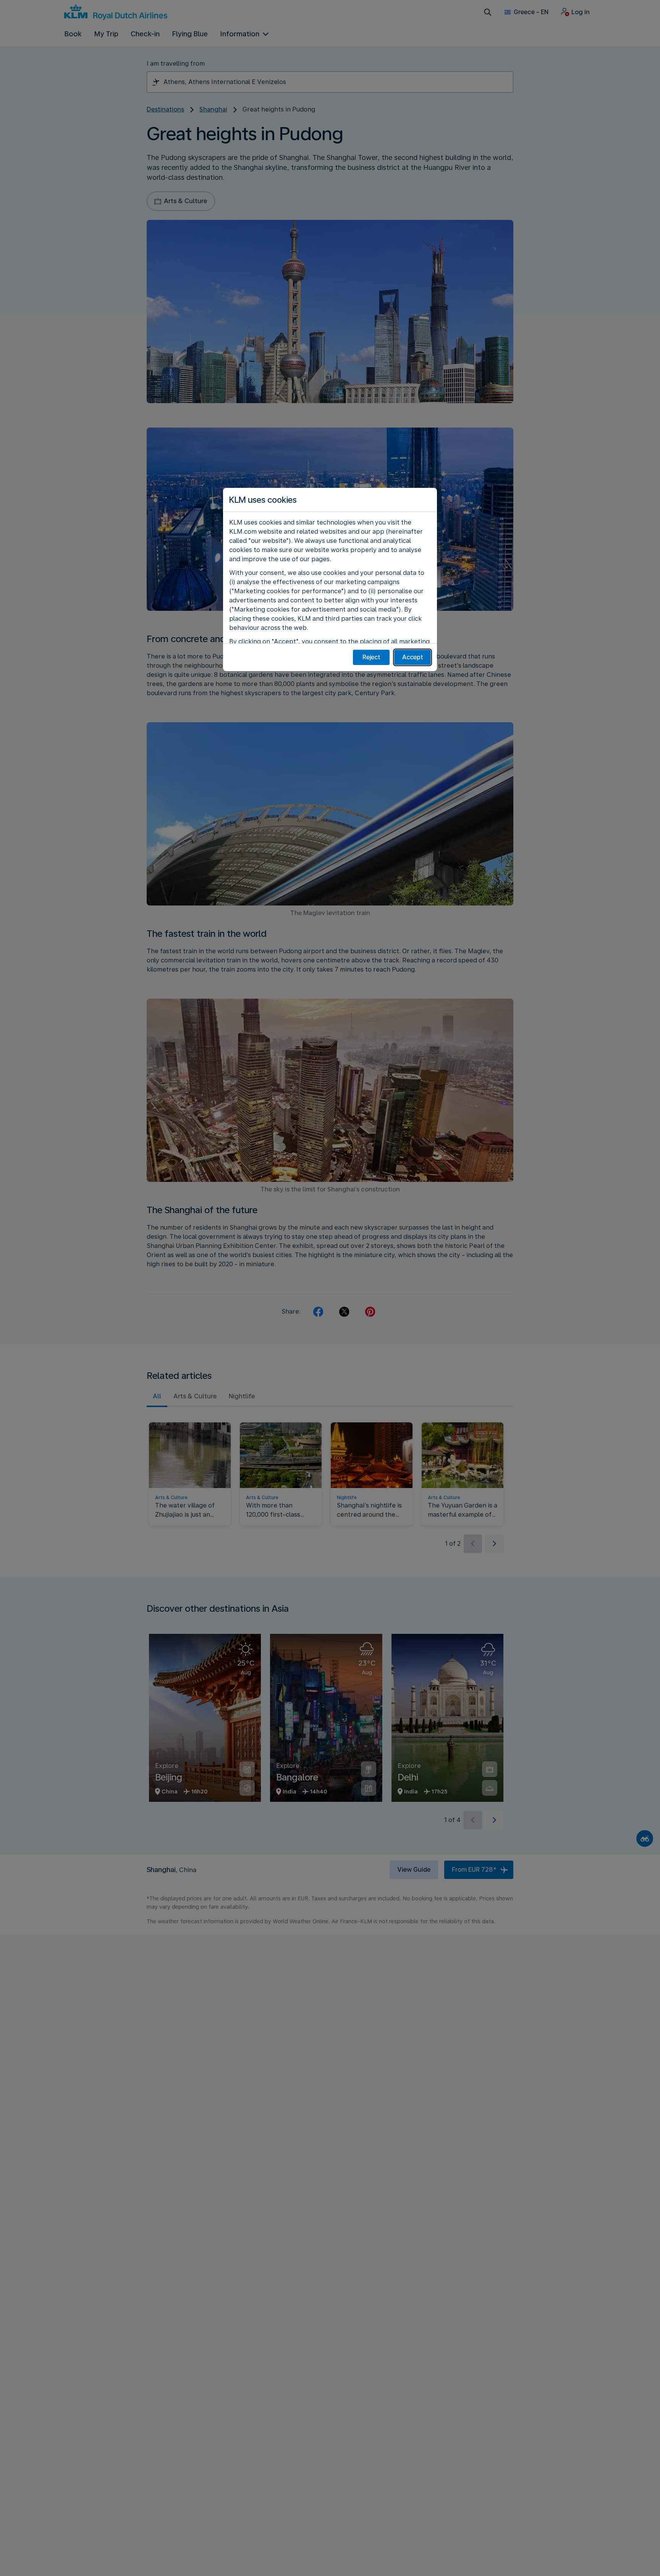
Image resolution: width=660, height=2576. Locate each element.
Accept (413, 657)
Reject (371, 657)
